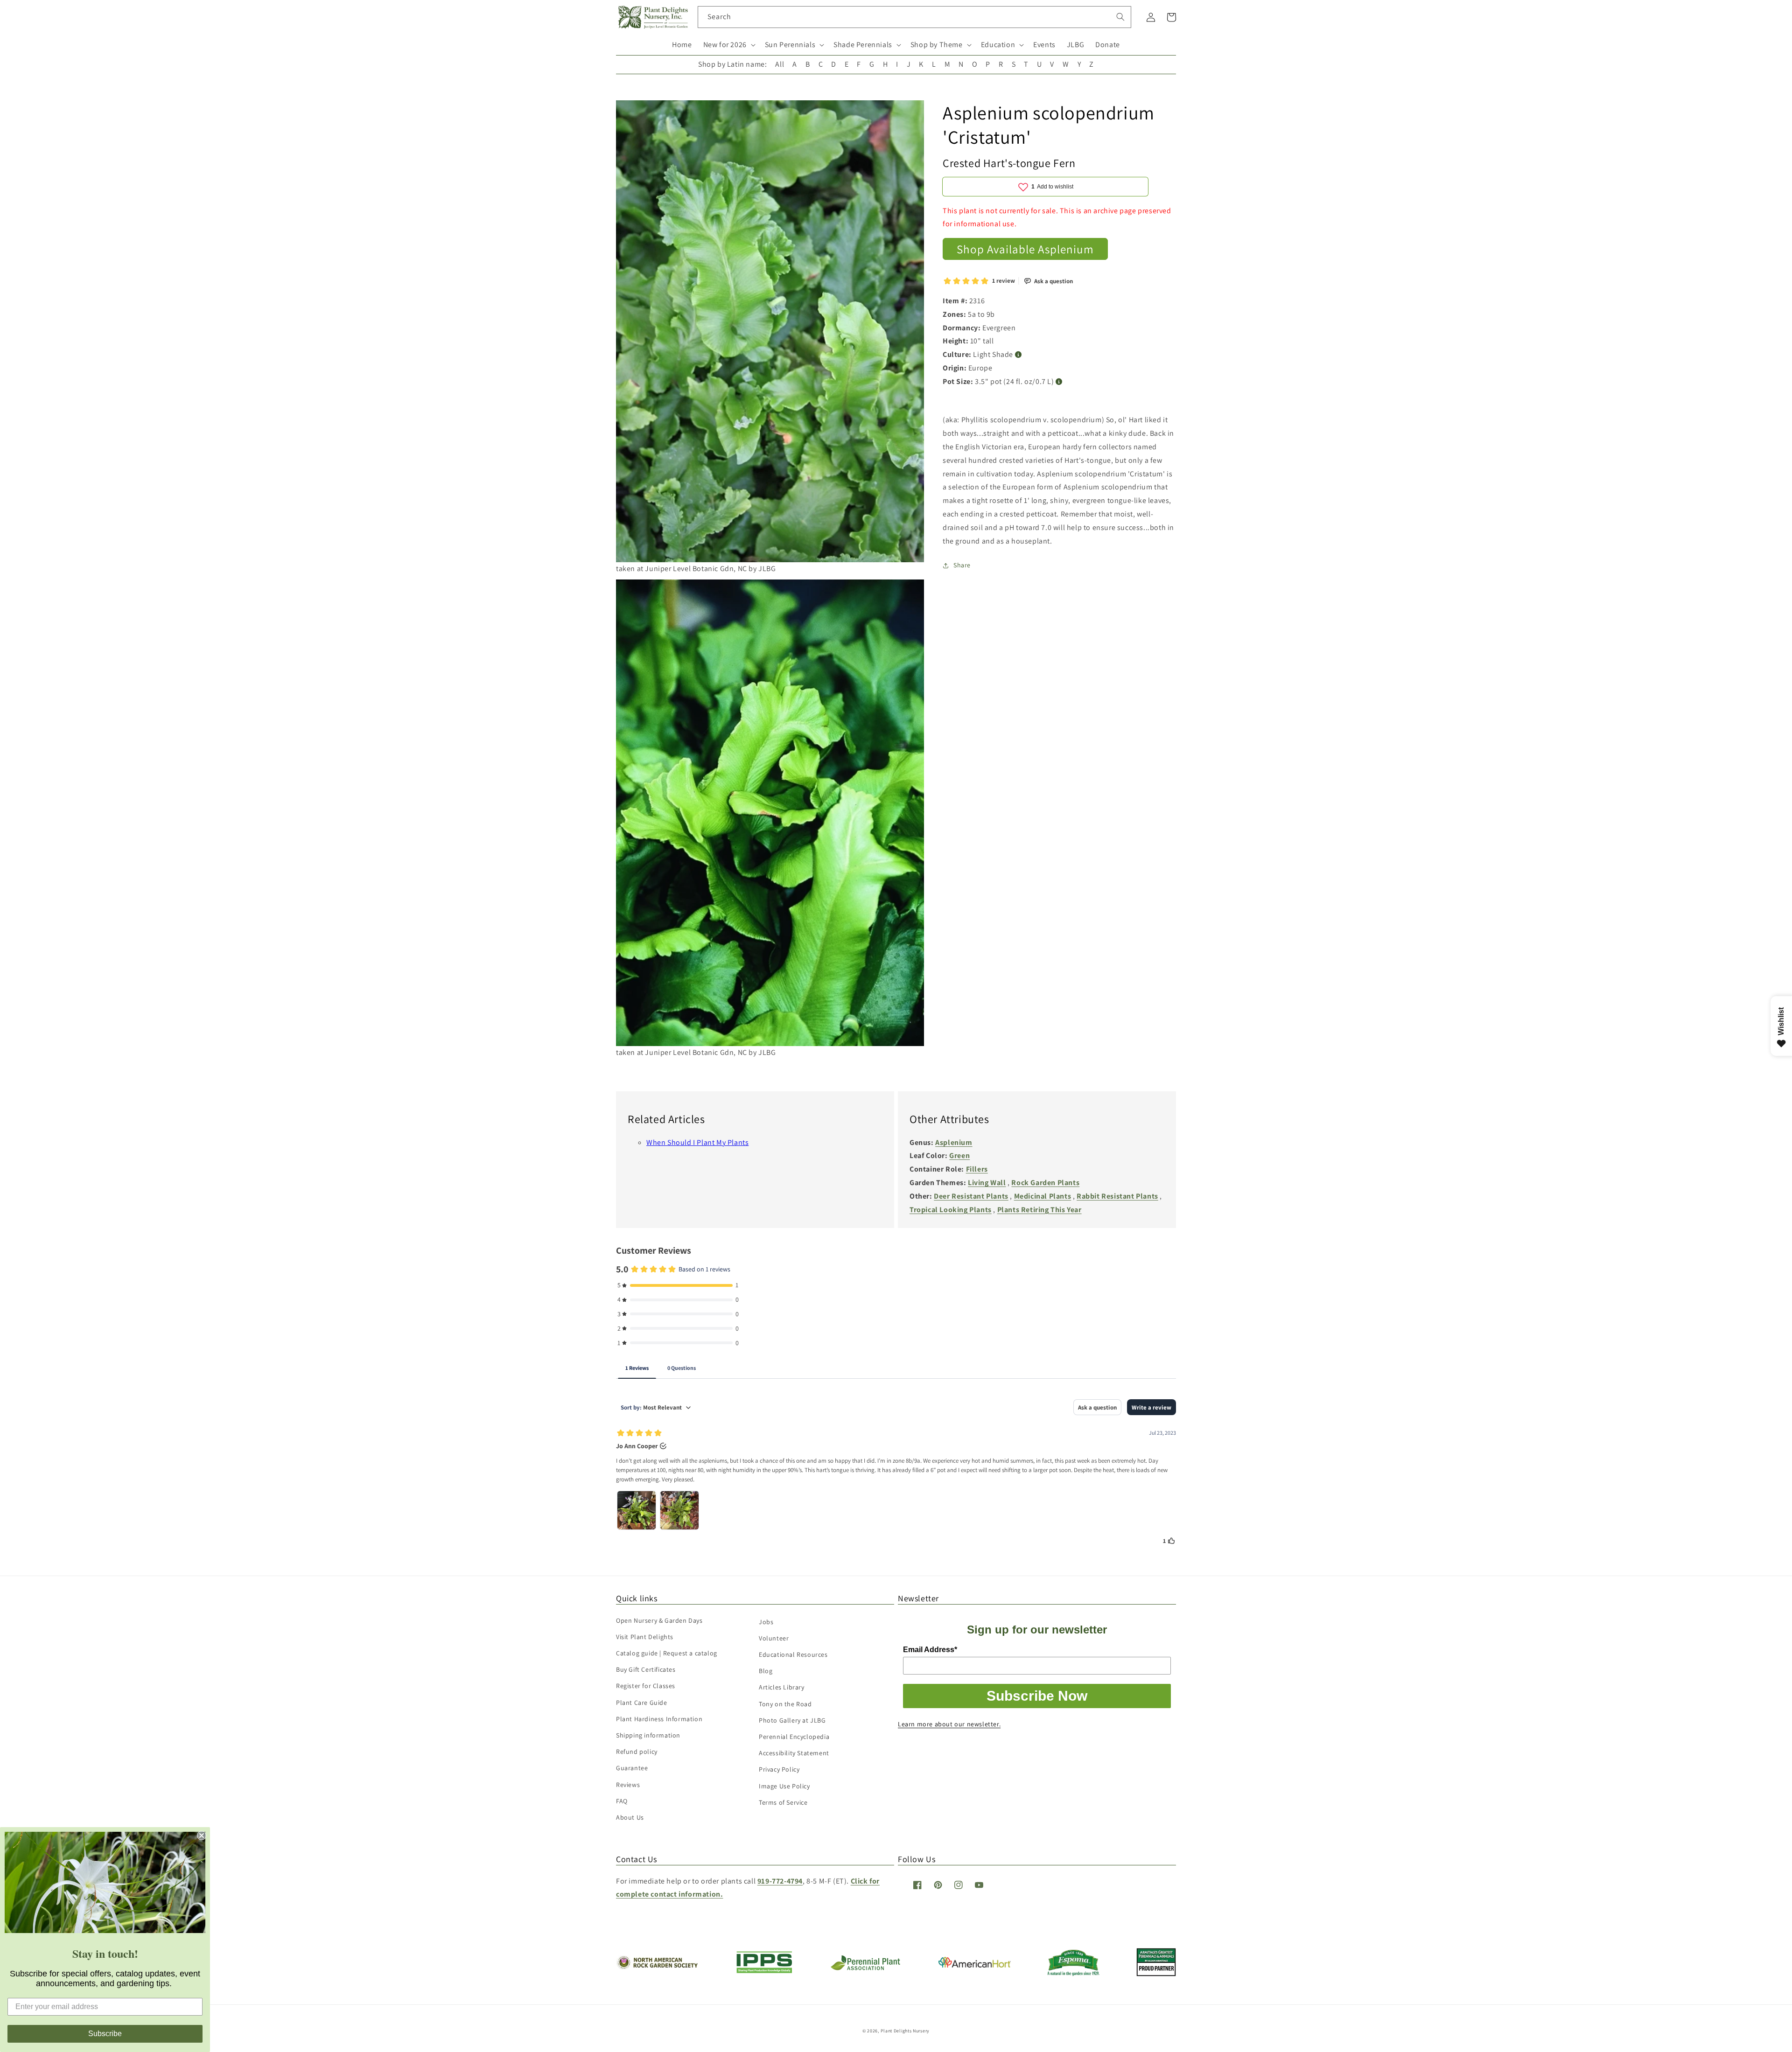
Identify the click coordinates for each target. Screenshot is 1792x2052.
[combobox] (914, 17)
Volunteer (774, 1638)
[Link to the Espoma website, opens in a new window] (1074, 1973)
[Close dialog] (202, 1836)
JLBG (1075, 45)
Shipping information (648, 1735)
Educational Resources (793, 1654)
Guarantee (632, 1768)
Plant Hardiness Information (659, 1719)
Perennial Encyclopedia (794, 1737)
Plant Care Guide (642, 1703)
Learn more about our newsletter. (949, 1724)
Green (959, 1155)
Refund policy (637, 1752)
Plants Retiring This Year (1039, 1210)
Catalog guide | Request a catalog (667, 1653)
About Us (630, 1817)
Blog (766, 1671)
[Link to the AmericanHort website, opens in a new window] (975, 1965)
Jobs (766, 1622)
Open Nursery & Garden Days (659, 1620)
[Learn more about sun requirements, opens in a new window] (1018, 355)
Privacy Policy (779, 1769)
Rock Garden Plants (1045, 1183)
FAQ (622, 1801)
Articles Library (782, 1687)
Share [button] (962, 565)
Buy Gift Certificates (646, 1669)
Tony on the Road (785, 1704)
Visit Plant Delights (645, 1637)
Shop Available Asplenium (1025, 249)
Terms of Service (783, 1802)
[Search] (1120, 17)
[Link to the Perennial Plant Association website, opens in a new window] (865, 1968)
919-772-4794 (780, 1881)
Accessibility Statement (794, 1753)
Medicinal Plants (1043, 1196)
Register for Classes (646, 1686)
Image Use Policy (784, 1786)
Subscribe (105, 2034)
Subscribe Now (1037, 1696)
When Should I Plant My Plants (697, 1142)
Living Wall (987, 1183)
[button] (728, 45)
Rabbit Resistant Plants (1117, 1196)
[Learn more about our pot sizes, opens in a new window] (1059, 382)
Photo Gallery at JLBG (792, 1720)
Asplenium (954, 1142)
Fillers (977, 1169)
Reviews (628, 1785)
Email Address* (930, 1650)
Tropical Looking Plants (951, 1210)
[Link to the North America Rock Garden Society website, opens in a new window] (657, 1967)
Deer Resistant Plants (971, 1196)
